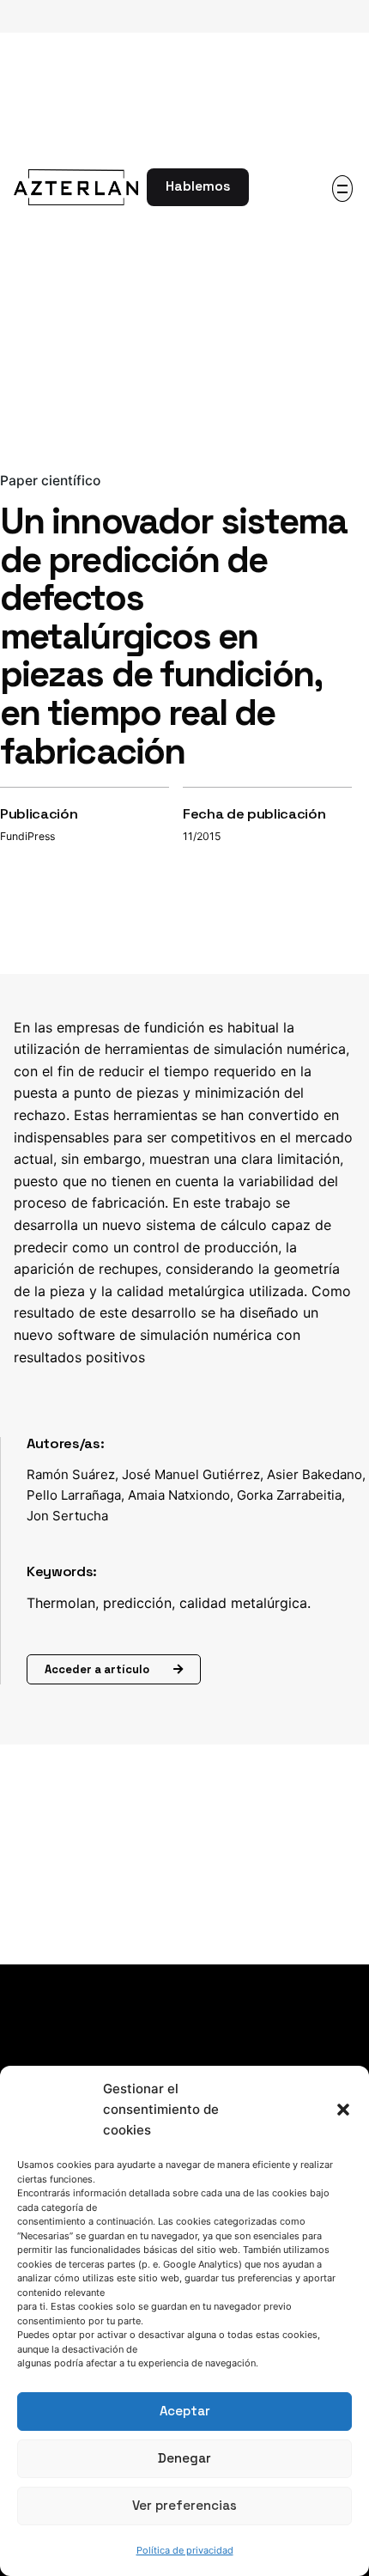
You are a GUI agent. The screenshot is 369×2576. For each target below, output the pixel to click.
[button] (343, 2110)
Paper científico (50, 481)
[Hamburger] (342, 189)
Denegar (184, 2458)
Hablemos (198, 186)
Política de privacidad (185, 2550)
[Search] (273, 187)
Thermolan (61, 1603)
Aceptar (185, 2411)
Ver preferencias (184, 2505)
